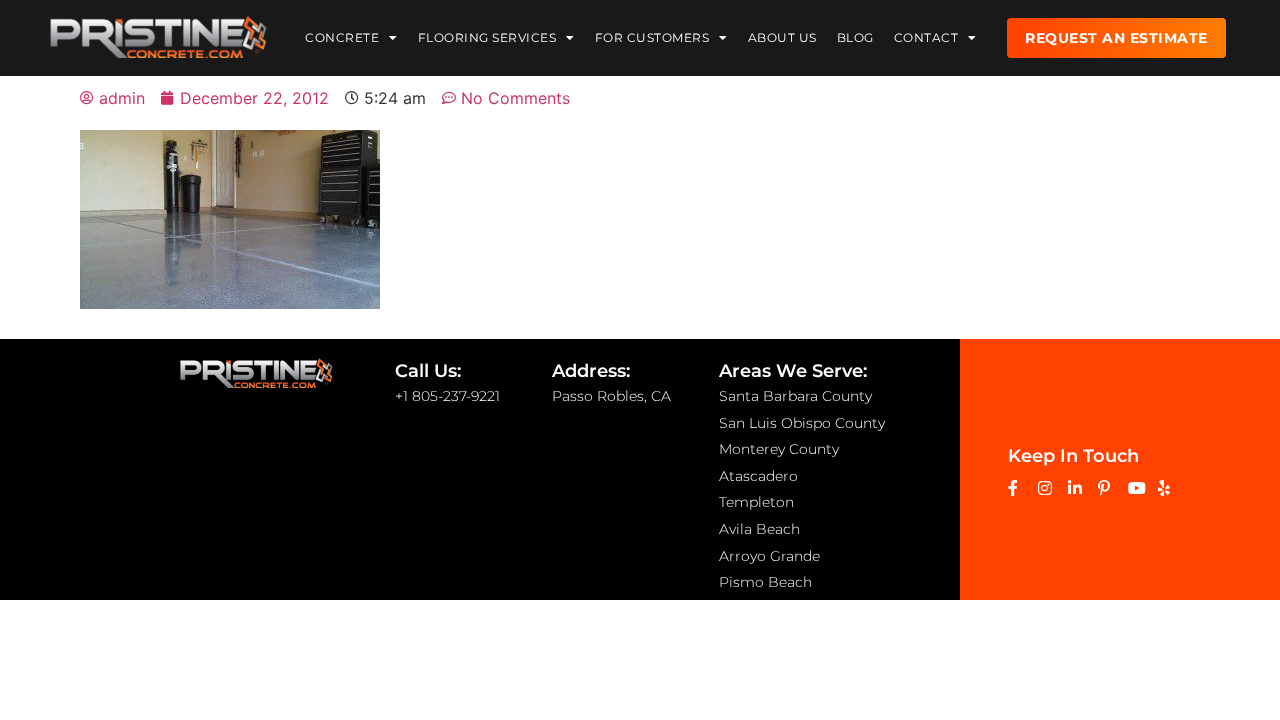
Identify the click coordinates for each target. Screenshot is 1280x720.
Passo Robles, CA (611, 396)
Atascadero (758, 476)
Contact (926, 37)
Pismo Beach (765, 582)
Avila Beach (759, 529)
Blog (855, 37)
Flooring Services (487, 37)
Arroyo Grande (769, 556)
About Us (782, 37)
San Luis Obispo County (802, 423)
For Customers (652, 37)
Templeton (756, 502)
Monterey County (779, 449)
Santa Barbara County (795, 396)
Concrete (342, 37)
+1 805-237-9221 (447, 396)
